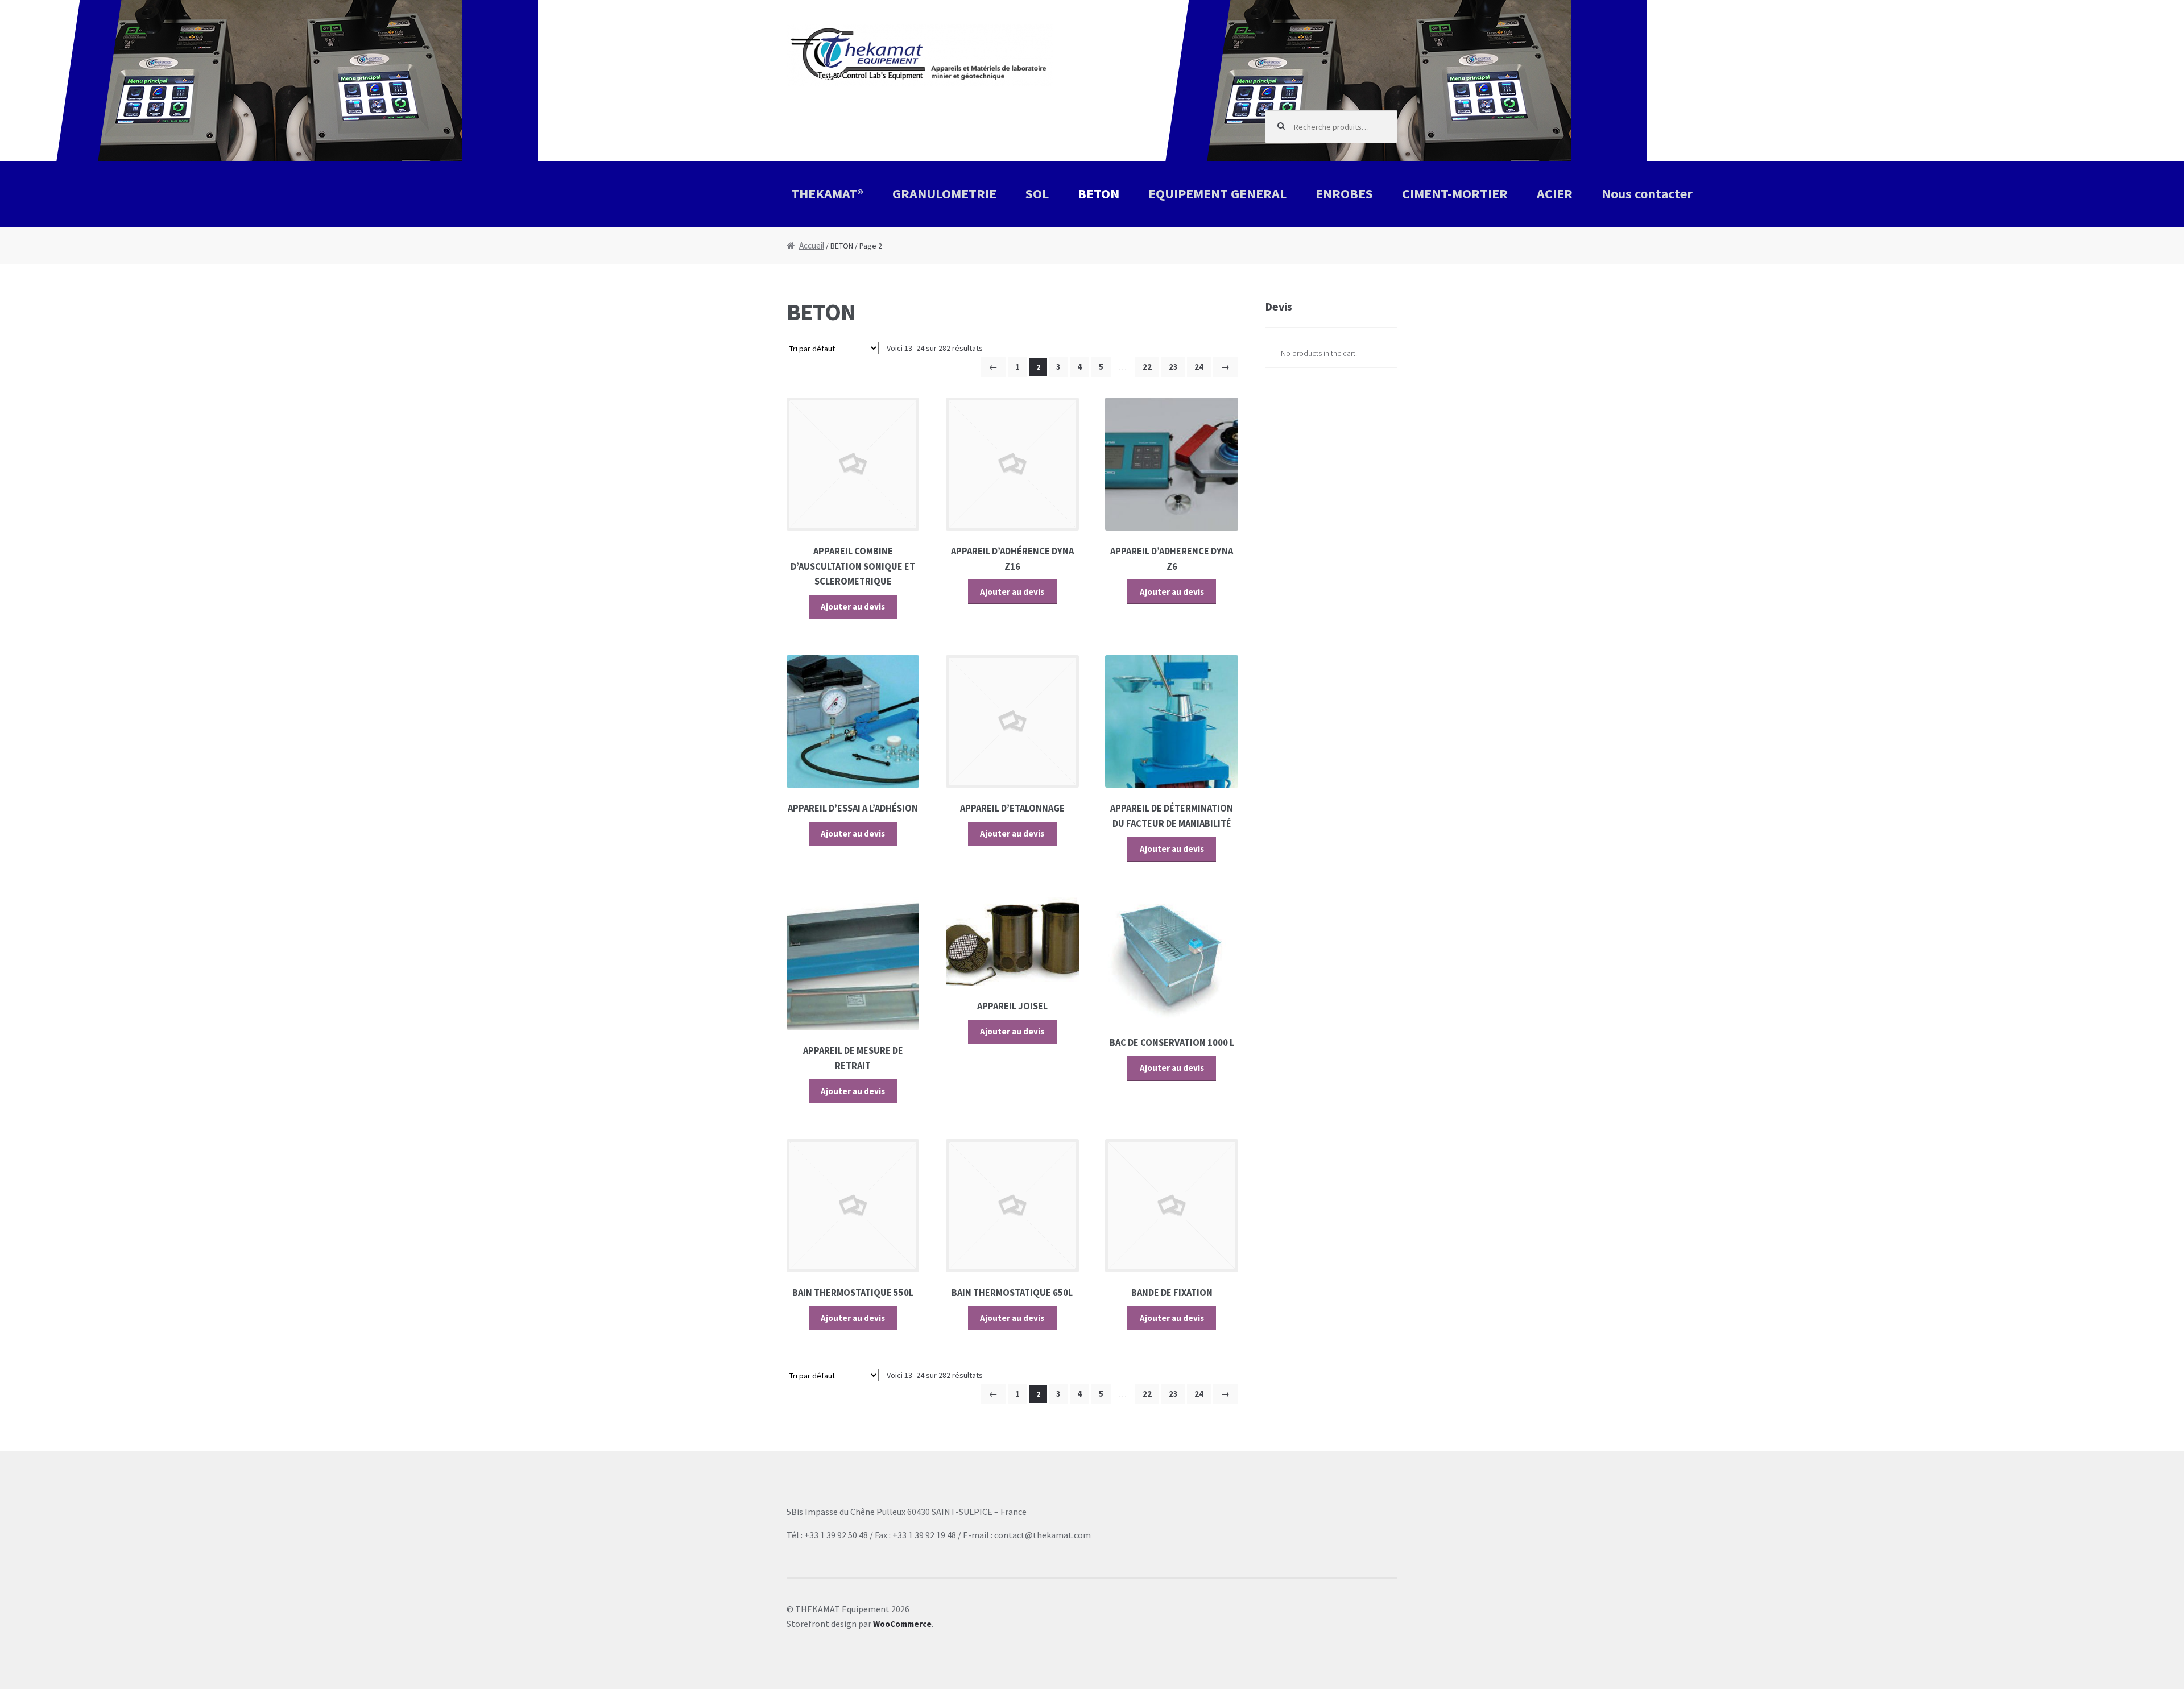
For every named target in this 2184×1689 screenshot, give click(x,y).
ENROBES (1344, 194)
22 (1147, 367)
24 (1199, 367)
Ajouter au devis (853, 607)
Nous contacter (1647, 194)
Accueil (812, 245)
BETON (1099, 194)
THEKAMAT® (827, 194)
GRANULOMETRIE (944, 194)
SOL (1037, 194)
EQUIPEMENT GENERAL (1217, 194)
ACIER (1555, 194)
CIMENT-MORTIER (1455, 194)
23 (1173, 367)
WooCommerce (902, 1624)
